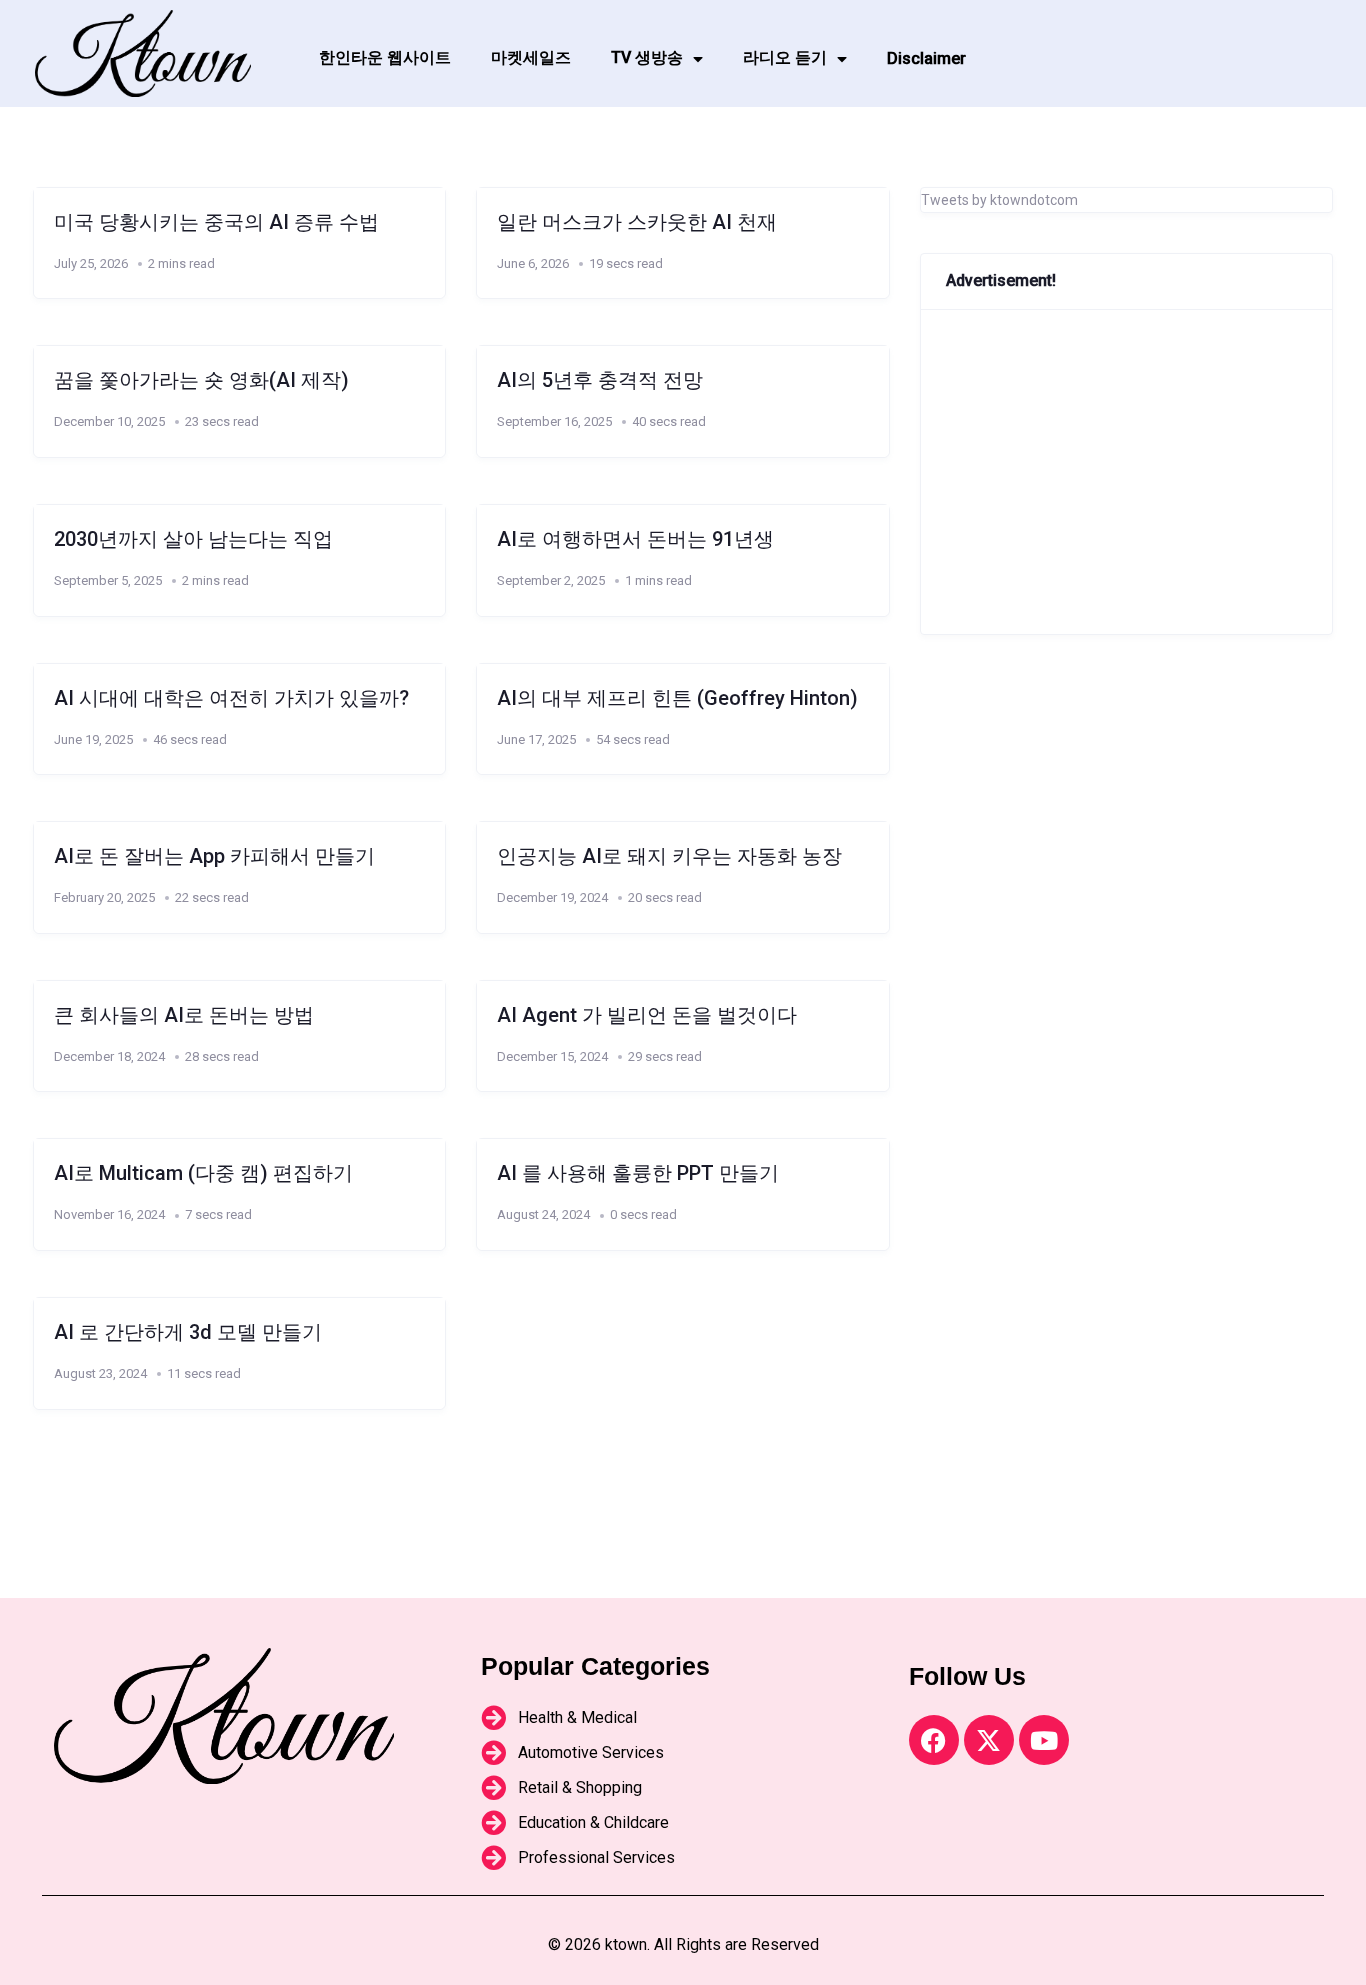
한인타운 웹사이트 (385, 57)
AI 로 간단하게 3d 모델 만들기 (188, 1332)
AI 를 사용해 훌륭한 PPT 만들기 (638, 1173)
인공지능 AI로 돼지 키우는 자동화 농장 (669, 856)
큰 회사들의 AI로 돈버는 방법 (184, 1015)
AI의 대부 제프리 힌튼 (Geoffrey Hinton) (677, 698)
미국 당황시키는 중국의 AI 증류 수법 (216, 222)
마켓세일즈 (531, 57)
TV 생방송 (647, 57)
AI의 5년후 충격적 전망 (600, 380)
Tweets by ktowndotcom (999, 200)
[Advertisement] (1126, 472)
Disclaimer (926, 58)
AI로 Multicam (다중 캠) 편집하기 (203, 1173)
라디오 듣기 (785, 57)
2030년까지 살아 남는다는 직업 (193, 539)
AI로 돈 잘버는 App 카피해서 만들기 (214, 856)
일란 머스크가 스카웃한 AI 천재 (637, 222)
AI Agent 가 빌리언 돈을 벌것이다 (647, 1015)
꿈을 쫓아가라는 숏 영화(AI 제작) (201, 380)
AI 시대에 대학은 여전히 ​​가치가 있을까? (231, 698)
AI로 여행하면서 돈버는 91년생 (635, 539)
